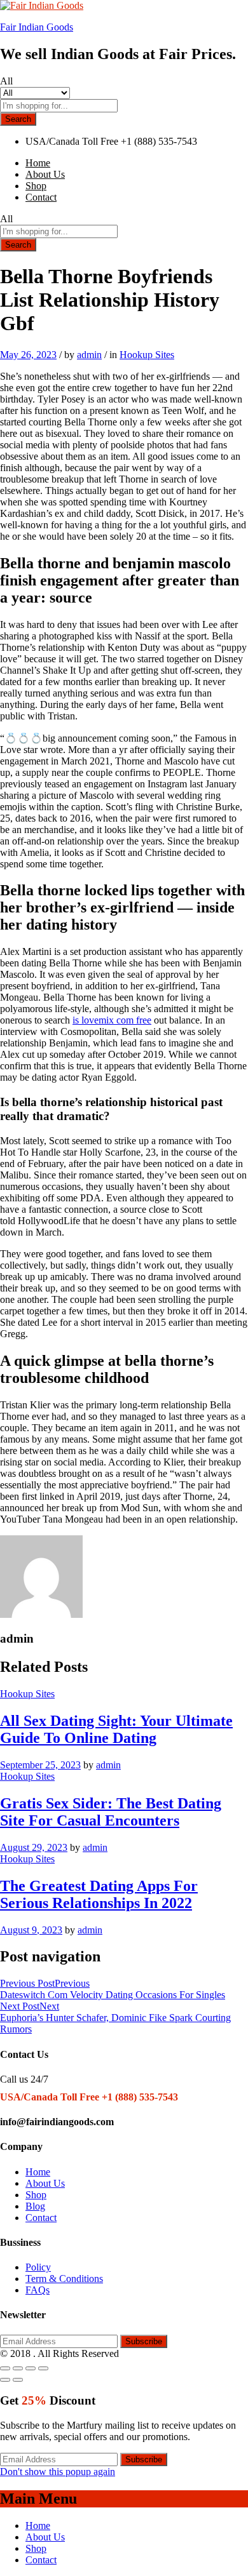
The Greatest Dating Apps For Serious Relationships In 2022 (99, 1894)
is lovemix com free (112, 1020)
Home (38, 163)
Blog (35, 2206)
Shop (36, 186)
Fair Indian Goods (37, 27)
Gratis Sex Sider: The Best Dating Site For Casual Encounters (111, 1812)
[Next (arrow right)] (18, 2380)
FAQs (38, 2290)
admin (89, 355)
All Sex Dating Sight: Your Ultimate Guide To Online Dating (116, 1729)
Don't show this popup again (58, 2472)
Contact (41, 197)
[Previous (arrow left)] (5, 2380)
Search (18, 119)
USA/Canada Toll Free (72, 141)
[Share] (18, 2368)
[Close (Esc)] (5, 2368)
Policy (38, 2267)
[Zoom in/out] (43, 2368)
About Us (45, 174)
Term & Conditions (64, 2279)
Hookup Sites (147, 355)
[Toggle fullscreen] (31, 2368)
